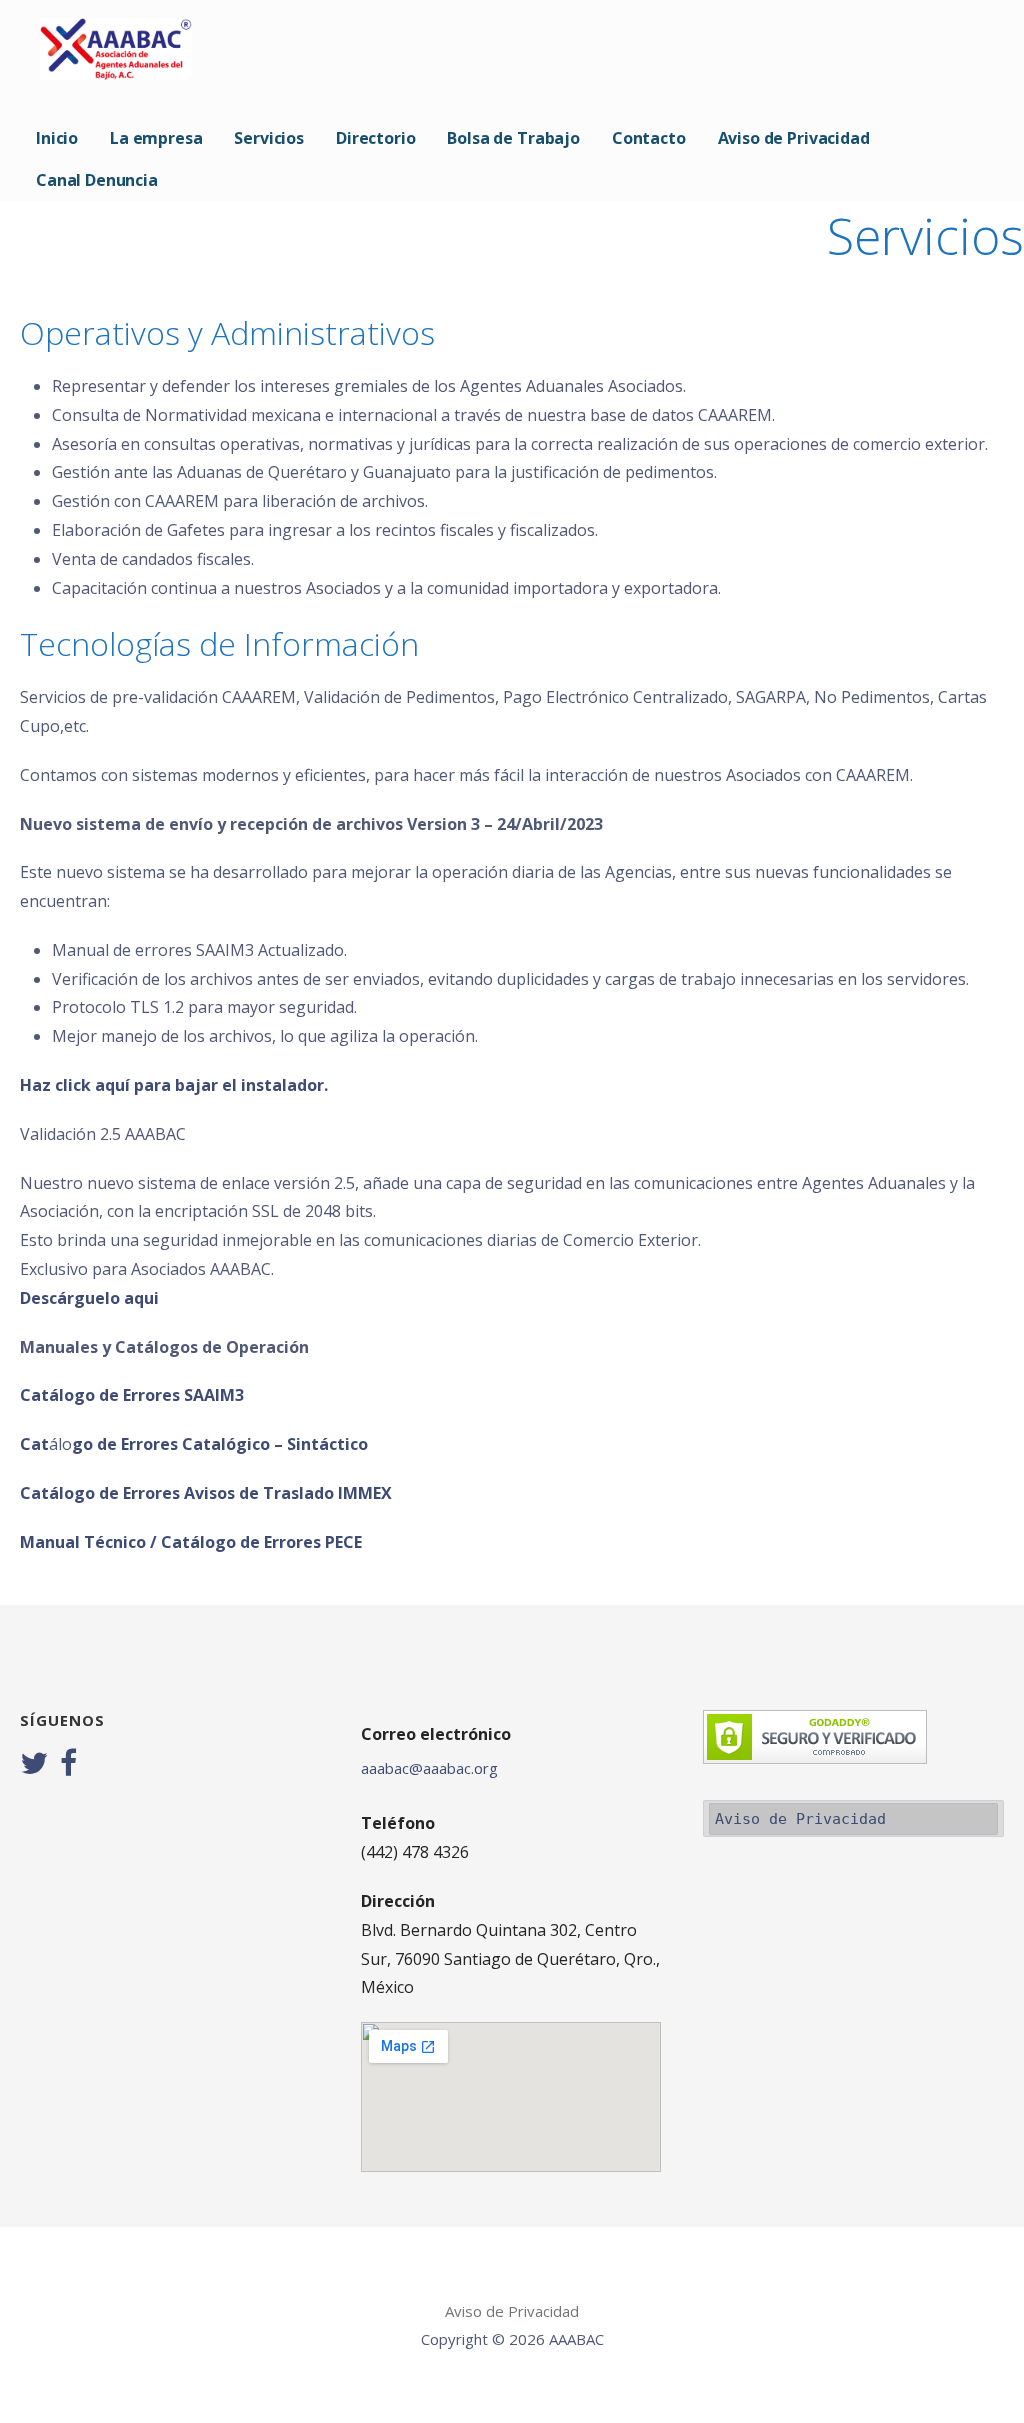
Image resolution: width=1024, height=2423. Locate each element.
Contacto (649, 138)
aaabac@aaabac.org (429, 1768)
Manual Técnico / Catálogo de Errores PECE (191, 1542)
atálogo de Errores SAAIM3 (137, 1395)
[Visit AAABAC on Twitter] (34, 1765)
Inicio (57, 138)
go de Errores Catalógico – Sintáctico (220, 1444)
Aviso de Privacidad (794, 138)
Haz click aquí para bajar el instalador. (174, 1085)
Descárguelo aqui (89, 1298)
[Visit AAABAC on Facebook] (68, 1765)
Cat (34, 1444)
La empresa (156, 138)
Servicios (269, 138)
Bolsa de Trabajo (513, 138)
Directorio (375, 138)
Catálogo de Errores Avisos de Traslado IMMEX (206, 1493)
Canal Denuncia (97, 180)
